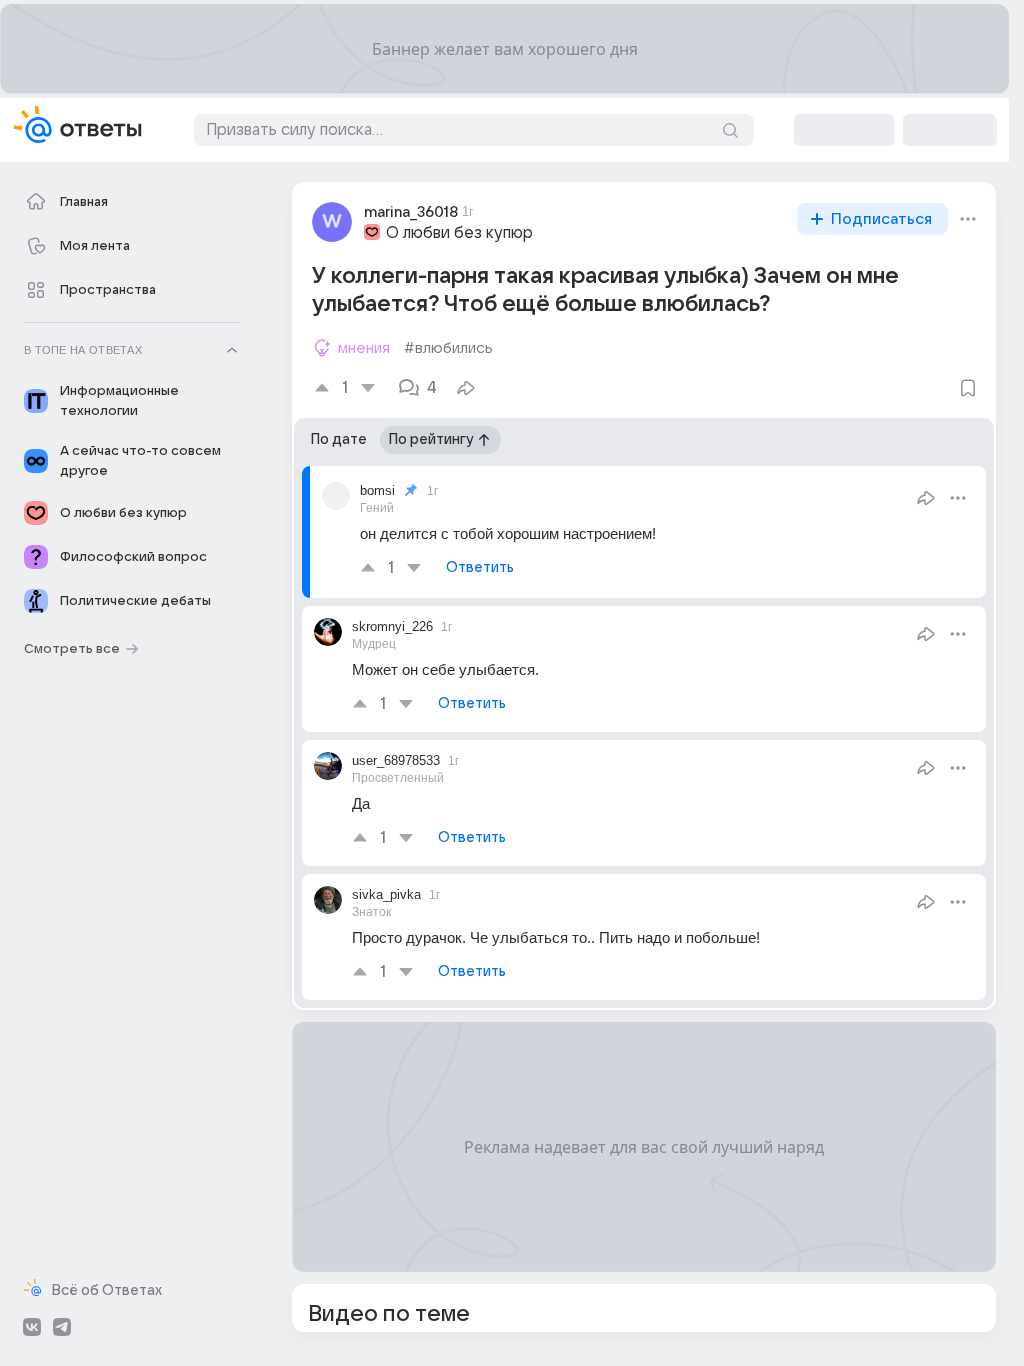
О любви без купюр (459, 233)
